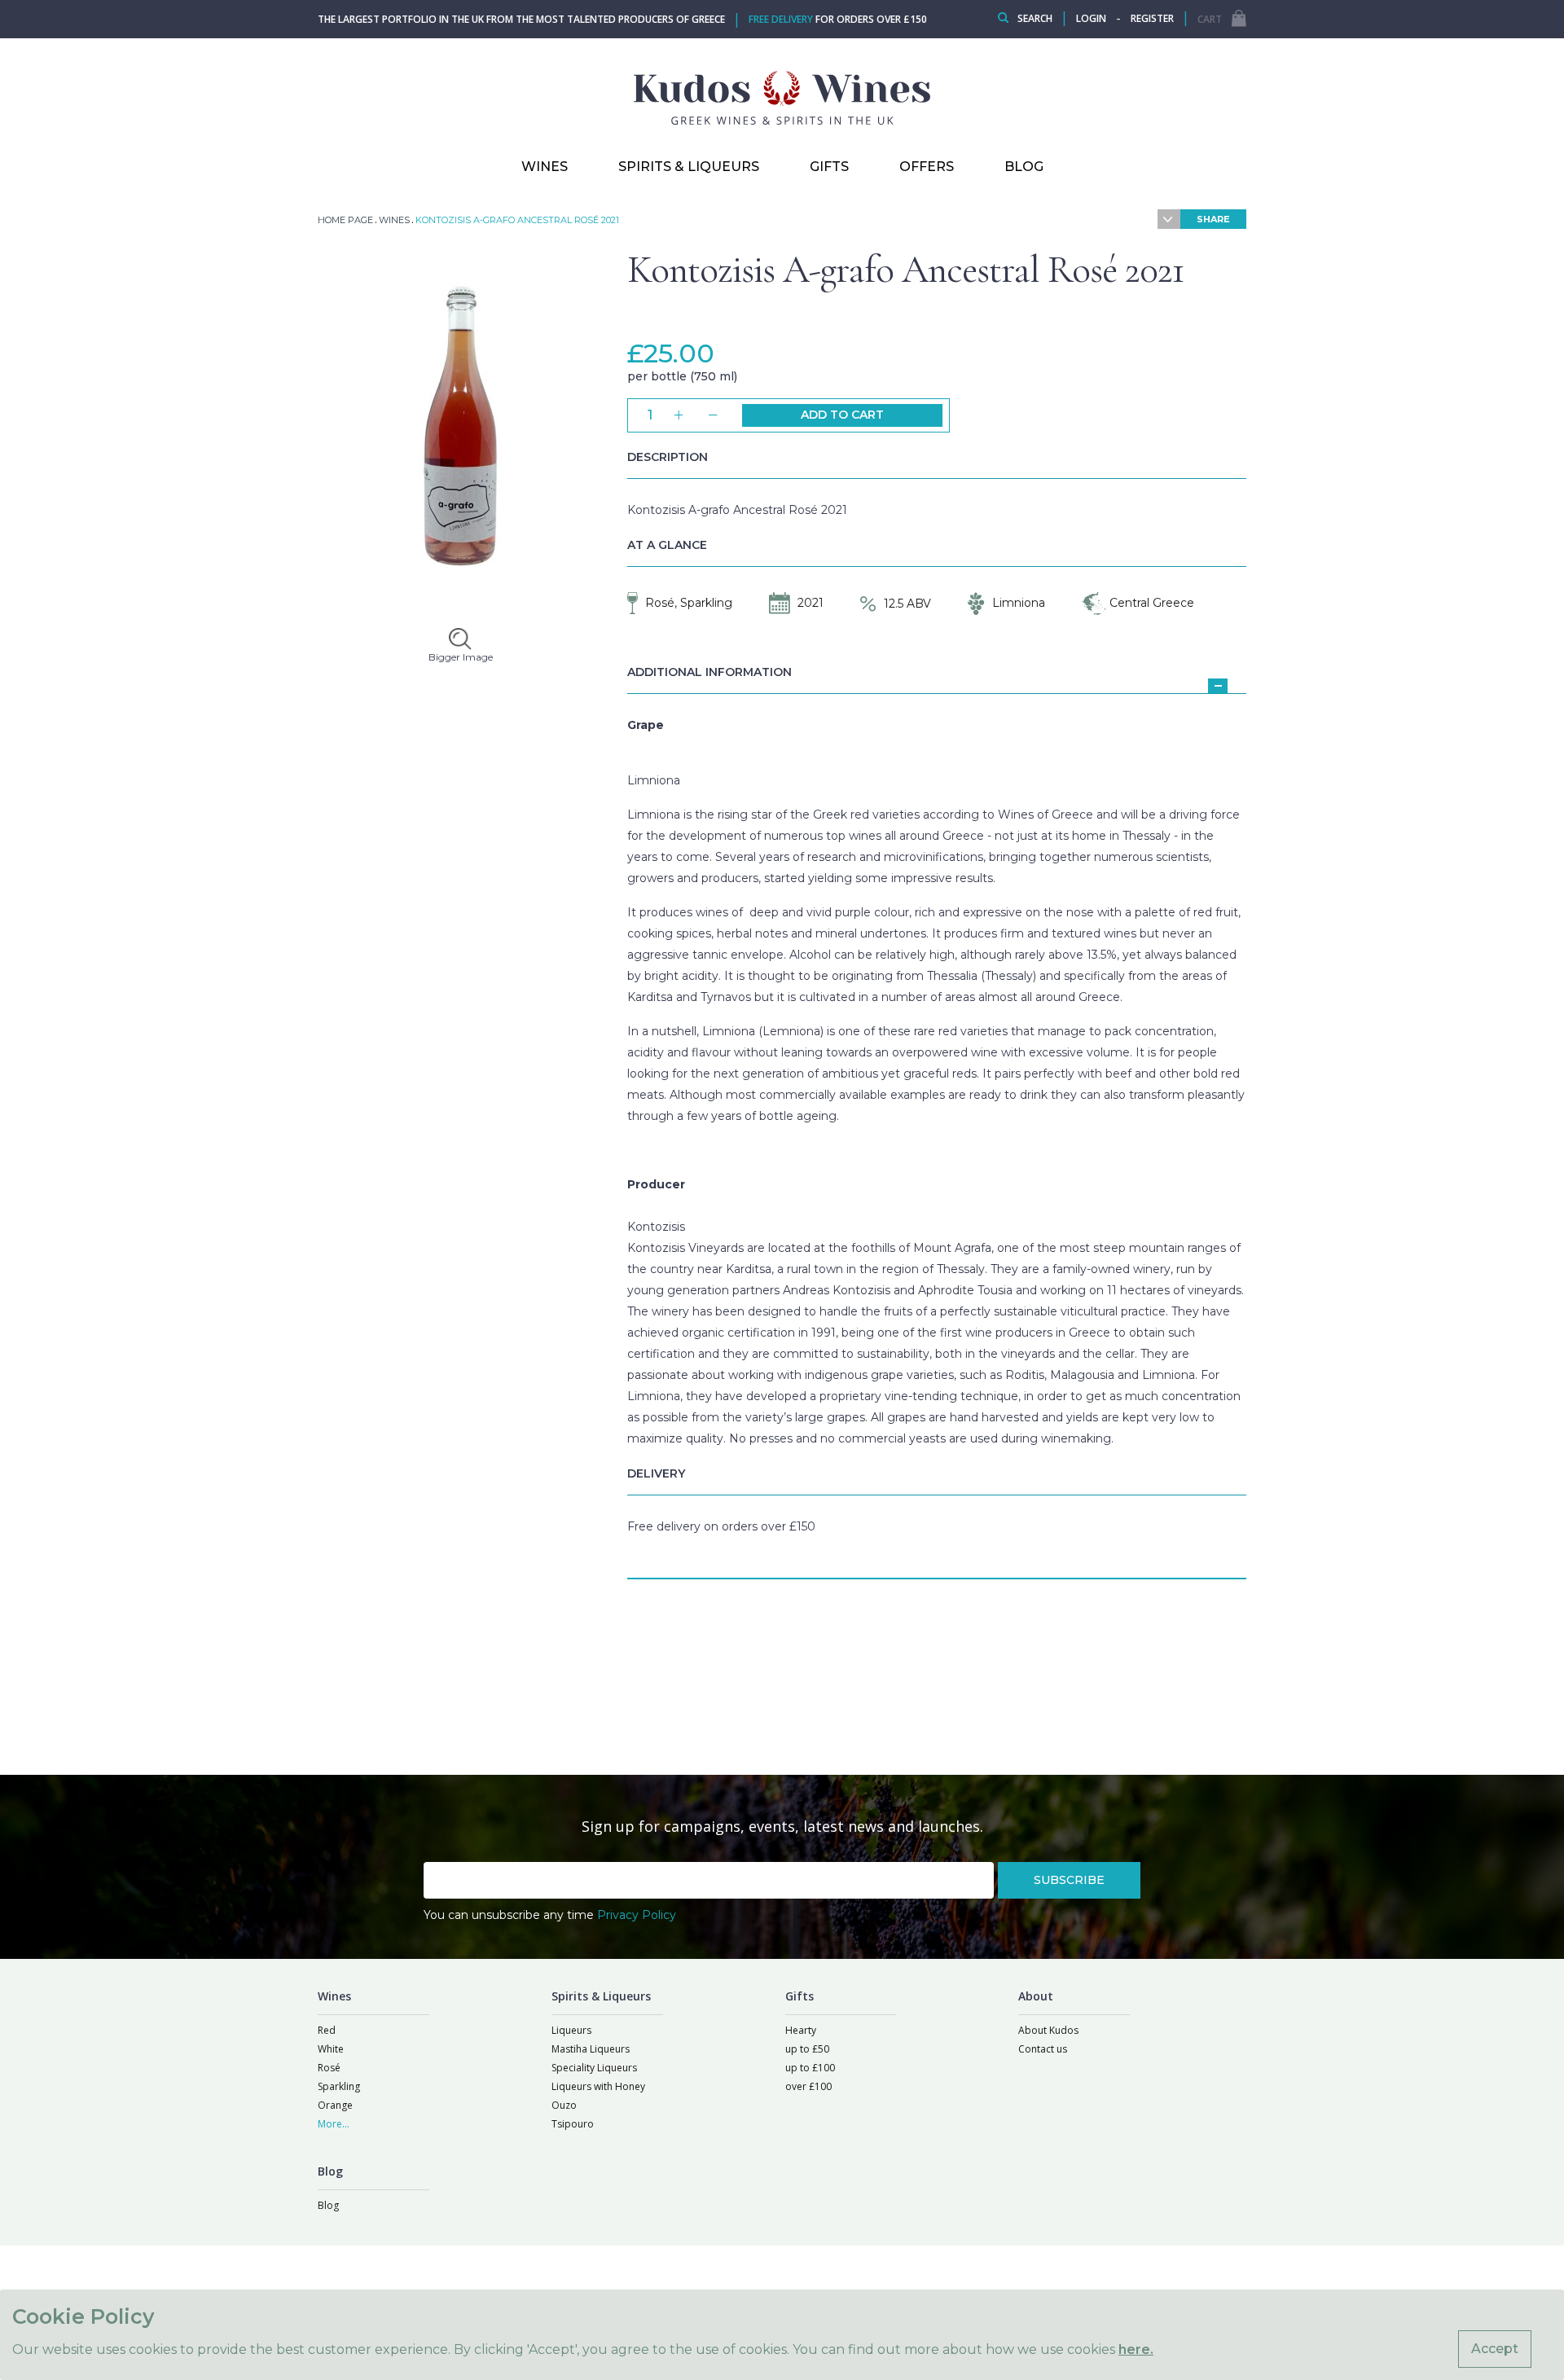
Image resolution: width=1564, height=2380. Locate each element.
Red (327, 2030)
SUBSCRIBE (1069, 1880)
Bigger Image (461, 657)
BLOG (1024, 167)
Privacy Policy (637, 1915)
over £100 (808, 2086)
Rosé (329, 2068)
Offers (927, 167)
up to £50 (807, 2049)
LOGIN (1091, 18)
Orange (335, 2105)
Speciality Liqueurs (594, 2068)
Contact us (1043, 2049)
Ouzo (564, 2105)
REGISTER (1152, 18)
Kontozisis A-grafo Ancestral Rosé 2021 (906, 270)
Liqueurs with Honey (598, 2086)
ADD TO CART (842, 415)
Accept (1495, 2349)
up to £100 (810, 2068)
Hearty (801, 2030)
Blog (328, 2205)
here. (1136, 2349)
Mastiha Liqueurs (591, 2049)
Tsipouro (573, 2124)
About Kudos (1048, 2030)
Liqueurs (571, 2030)
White (331, 2049)
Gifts (829, 167)
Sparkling (339, 2086)
